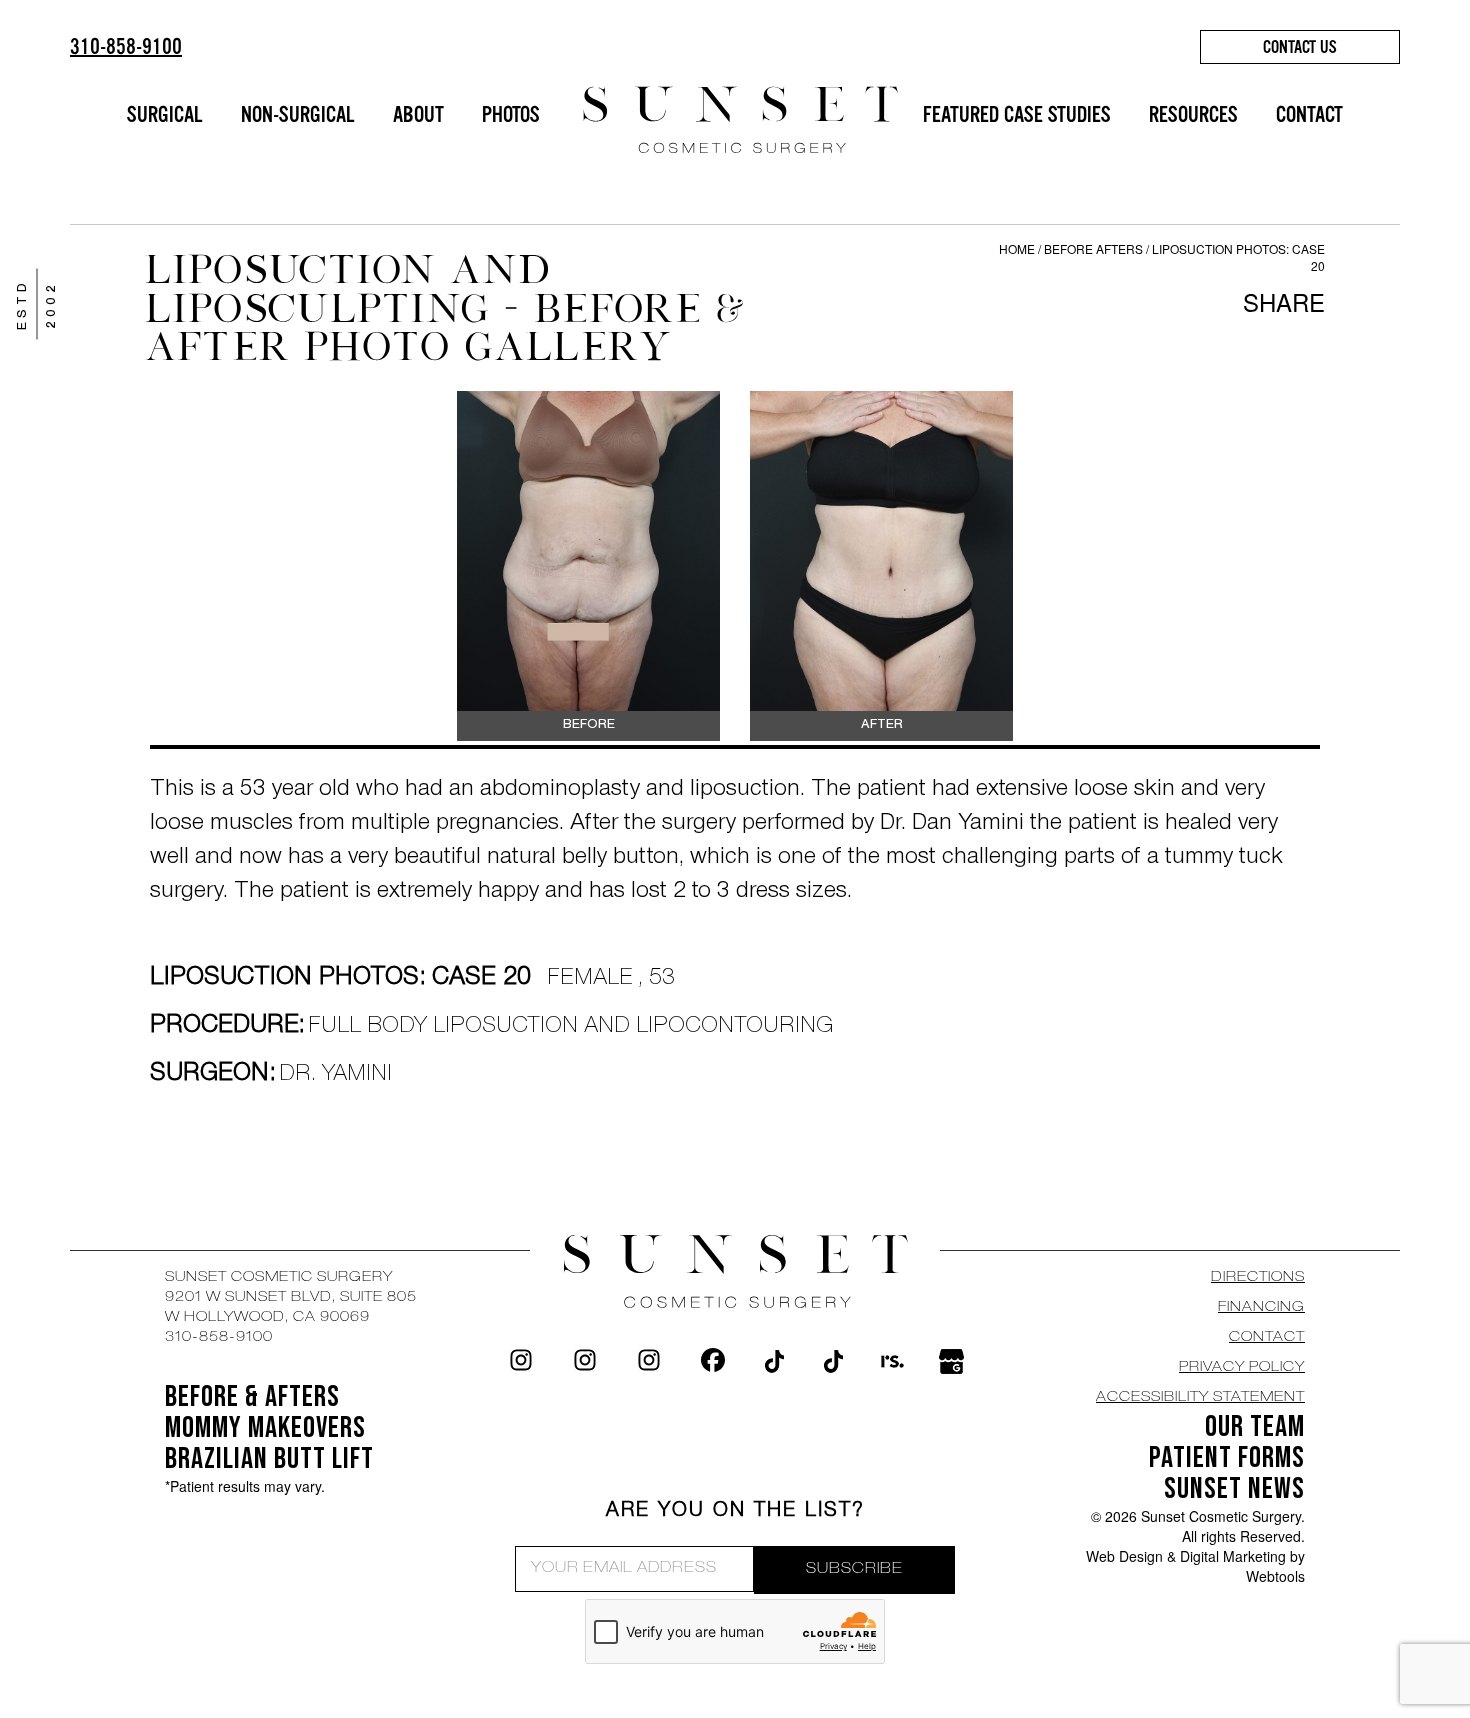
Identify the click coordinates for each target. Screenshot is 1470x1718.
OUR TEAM (1255, 1427)
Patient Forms (1227, 1458)
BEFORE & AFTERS (252, 1397)
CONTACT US (1300, 47)
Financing (1261, 1308)
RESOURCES (1193, 114)
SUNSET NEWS (1234, 1489)
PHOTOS (511, 114)
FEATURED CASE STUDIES (1017, 114)
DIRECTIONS (1258, 1278)
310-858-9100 (126, 46)
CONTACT (1309, 114)
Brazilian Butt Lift (269, 1459)
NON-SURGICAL (298, 114)
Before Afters (1095, 248)
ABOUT (418, 114)
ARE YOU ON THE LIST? (735, 1512)
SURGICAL (165, 114)
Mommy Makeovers (265, 1428)
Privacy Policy (1242, 1368)
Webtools (1275, 1576)
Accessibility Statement (1200, 1398)
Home (1017, 248)
